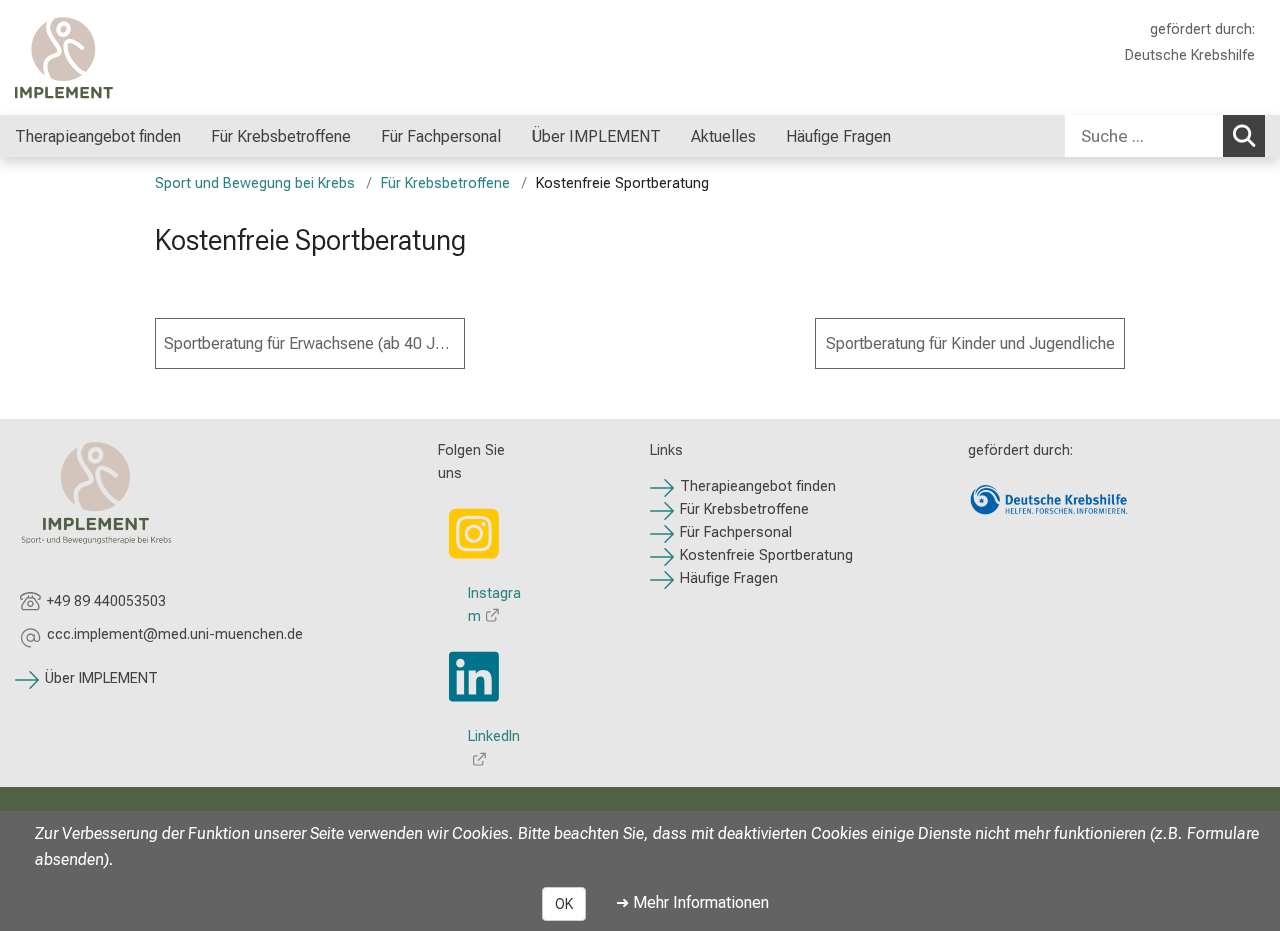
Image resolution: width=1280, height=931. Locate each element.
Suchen (1244, 136)
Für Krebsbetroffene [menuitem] (281, 136)
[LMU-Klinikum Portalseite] (135, 57)
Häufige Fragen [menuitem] (840, 136)
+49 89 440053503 (106, 601)
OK (564, 904)
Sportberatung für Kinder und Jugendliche (970, 343)
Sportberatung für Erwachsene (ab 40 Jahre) (314, 343)
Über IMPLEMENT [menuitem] (596, 136)
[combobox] (1165, 136)
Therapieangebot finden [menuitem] (98, 136)
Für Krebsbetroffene (445, 183)
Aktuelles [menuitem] (723, 136)
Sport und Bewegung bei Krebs (255, 183)
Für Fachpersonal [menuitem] (441, 136)
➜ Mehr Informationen (692, 902)
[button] (175, 637)
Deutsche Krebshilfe (1190, 55)
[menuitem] (371, 136)
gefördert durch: (1202, 29)
